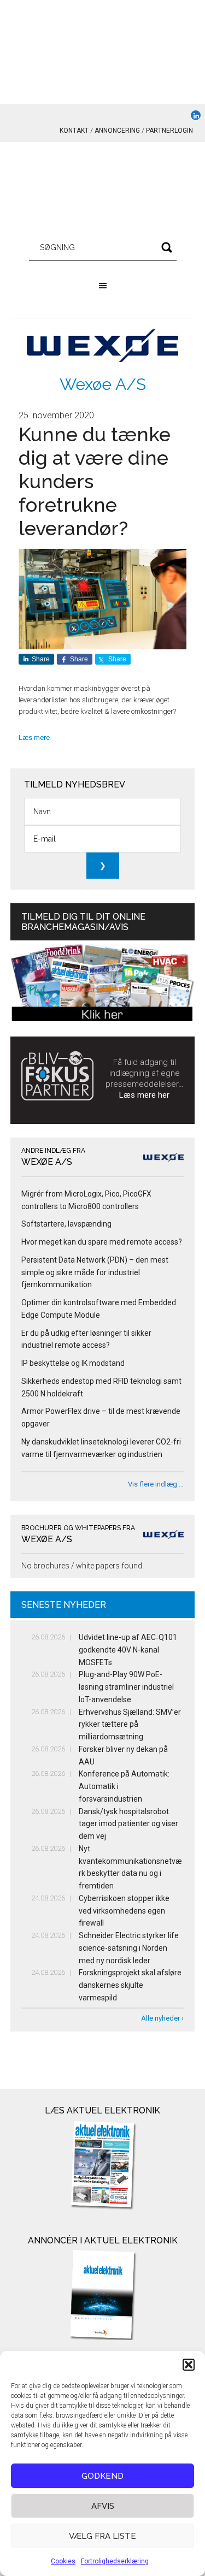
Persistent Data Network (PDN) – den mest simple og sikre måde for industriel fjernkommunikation (95, 1272)
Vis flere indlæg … (156, 1484)
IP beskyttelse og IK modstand (73, 1363)
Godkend (102, 2476)
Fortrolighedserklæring (115, 2561)
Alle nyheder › (162, 2018)
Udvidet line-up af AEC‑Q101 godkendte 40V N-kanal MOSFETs (128, 1650)
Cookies (63, 2561)
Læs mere (34, 738)
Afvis (103, 2506)
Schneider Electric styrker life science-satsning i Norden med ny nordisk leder (129, 1948)
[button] (189, 2365)
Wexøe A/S (103, 384)
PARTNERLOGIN (169, 131)
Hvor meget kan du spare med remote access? (102, 1242)
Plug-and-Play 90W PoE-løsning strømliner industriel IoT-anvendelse (126, 1687)
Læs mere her (144, 1095)
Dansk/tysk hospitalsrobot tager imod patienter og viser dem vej (128, 1824)
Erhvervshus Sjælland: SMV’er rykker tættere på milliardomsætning (130, 1725)
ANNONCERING (117, 131)
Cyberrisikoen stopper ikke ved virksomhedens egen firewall (124, 1911)
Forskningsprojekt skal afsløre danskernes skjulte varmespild (130, 1985)
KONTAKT (74, 131)
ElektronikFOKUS (103, 191)
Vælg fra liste (102, 2536)
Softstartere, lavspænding (66, 1224)
